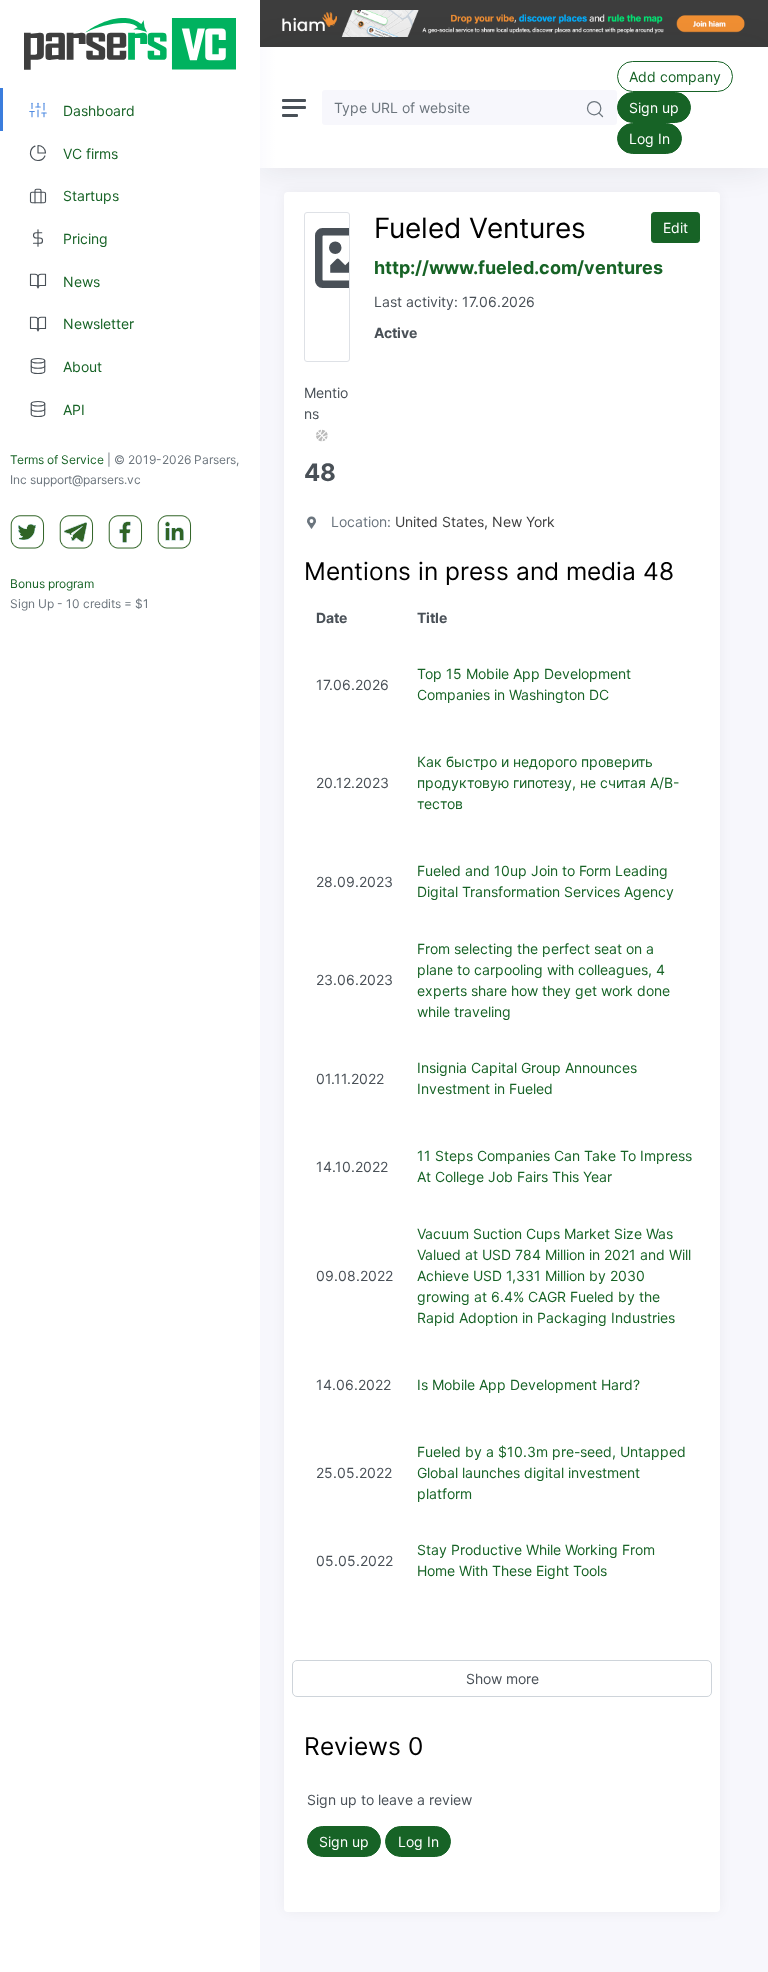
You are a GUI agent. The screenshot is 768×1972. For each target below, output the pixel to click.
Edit (675, 227)
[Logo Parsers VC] (130, 44)
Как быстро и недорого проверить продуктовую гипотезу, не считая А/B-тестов (548, 782)
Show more (502, 1678)
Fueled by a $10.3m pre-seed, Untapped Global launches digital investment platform (551, 1472)
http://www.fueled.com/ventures (518, 267)
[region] (130, 986)
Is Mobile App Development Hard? (528, 1384)
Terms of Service (57, 459)
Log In (649, 138)
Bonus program (52, 583)
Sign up (654, 107)
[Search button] (595, 107)
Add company (675, 76)
